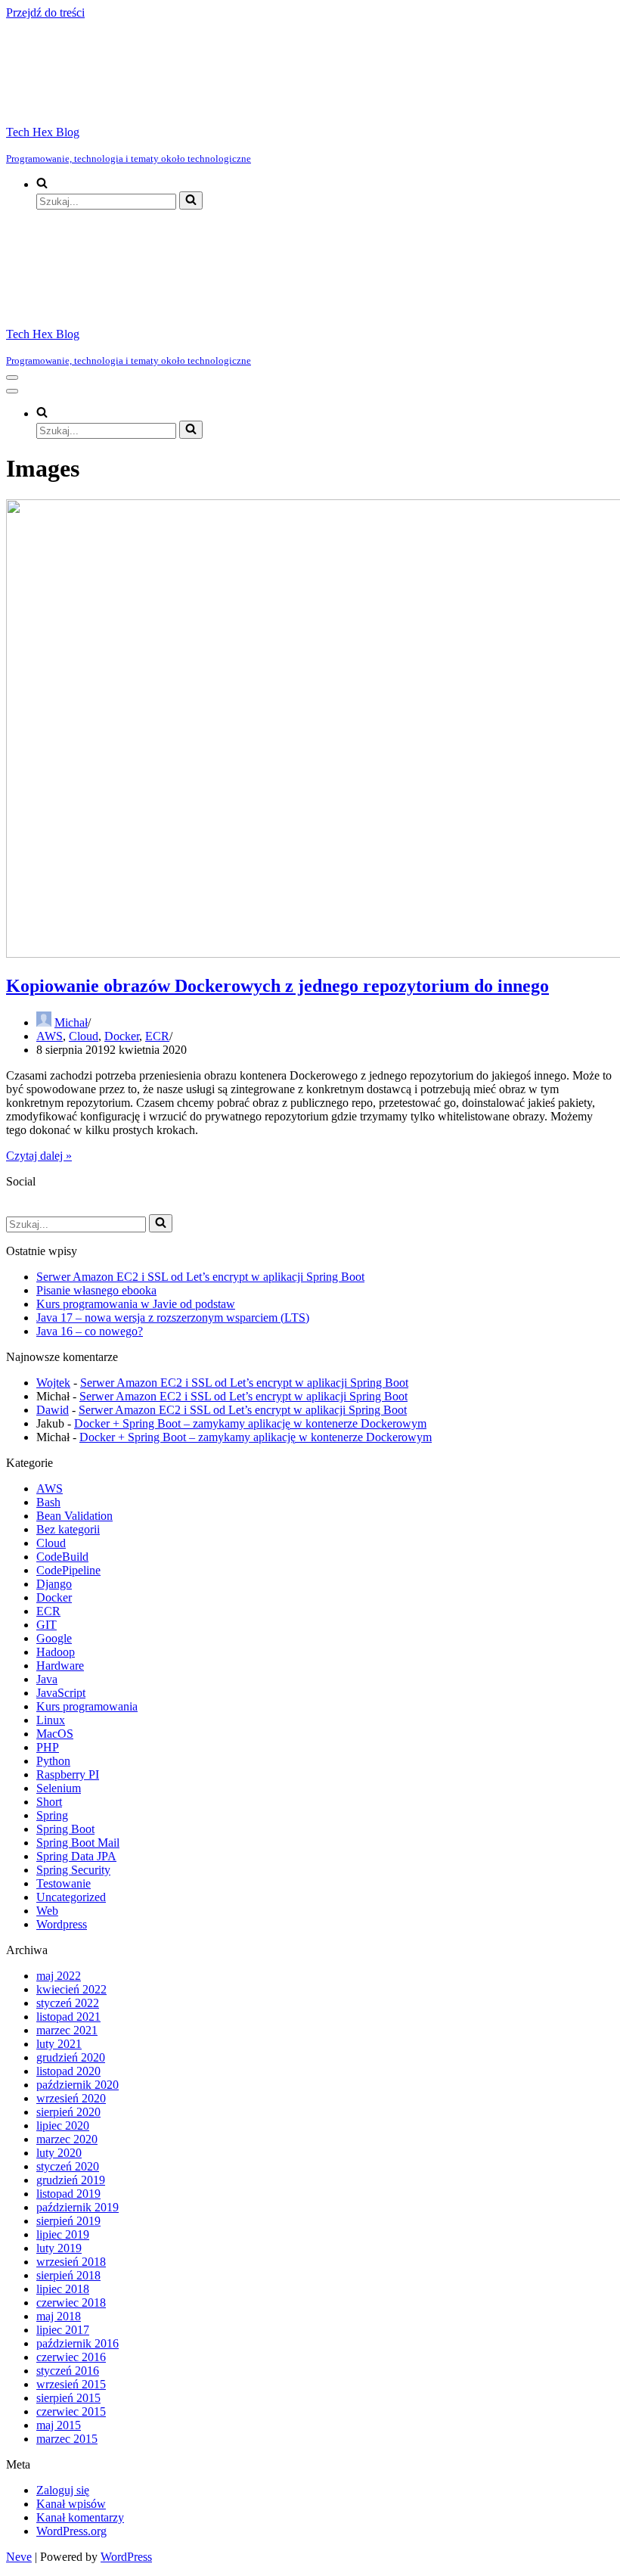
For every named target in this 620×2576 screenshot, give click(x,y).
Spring (52, 1815)
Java (47, 1679)
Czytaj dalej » (39, 1156)
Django (54, 1584)
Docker (122, 1036)
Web (47, 1911)
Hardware (60, 1666)
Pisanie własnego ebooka (96, 1290)
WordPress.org (71, 2531)
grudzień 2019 (71, 2180)
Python (53, 1761)
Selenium (59, 1788)
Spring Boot (65, 1829)
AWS (50, 1036)
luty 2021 (59, 2044)
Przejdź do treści (45, 12)
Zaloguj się (63, 2490)
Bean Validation (74, 1516)
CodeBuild (62, 1557)
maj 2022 (59, 1976)
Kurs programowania (87, 1706)
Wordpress (62, 1924)
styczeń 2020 (68, 2166)
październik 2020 (77, 2085)
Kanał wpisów (71, 2504)
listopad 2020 (68, 2071)
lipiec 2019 (63, 2234)
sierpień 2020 (68, 2112)
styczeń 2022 (68, 2003)
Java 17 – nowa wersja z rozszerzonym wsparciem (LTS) (173, 1318)
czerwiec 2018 (71, 2303)
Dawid (53, 1410)
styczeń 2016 (68, 2371)
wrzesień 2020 (71, 2098)
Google (54, 1638)
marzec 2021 (67, 2030)
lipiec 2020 (63, 2125)
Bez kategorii (68, 1529)
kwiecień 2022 (71, 1989)
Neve (19, 2557)
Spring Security (73, 1870)
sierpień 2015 (68, 2398)
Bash (48, 1502)
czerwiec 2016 (71, 2357)
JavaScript (61, 1693)
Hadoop (56, 1652)
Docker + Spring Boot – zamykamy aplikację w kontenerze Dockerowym (250, 1423)
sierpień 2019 (68, 2221)
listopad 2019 (68, 2194)
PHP (48, 1747)
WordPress (126, 2557)
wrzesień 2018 (71, 2262)
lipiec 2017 (63, 2330)
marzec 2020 (67, 2139)
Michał (71, 1022)
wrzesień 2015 (71, 2384)
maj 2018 (59, 2316)
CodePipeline (68, 1570)
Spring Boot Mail (78, 1843)
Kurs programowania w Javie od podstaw (136, 1304)
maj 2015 (59, 2425)
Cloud (84, 1036)
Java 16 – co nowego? (90, 1331)
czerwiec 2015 (71, 2411)
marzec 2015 (67, 2439)
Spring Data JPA (76, 1856)
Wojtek (53, 1383)
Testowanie (64, 1883)
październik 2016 (77, 2343)
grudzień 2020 (71, 2057)
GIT (46, 1625)
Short (49, 1802)
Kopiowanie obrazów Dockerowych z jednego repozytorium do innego (277, 986)
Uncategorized (71, 1897)
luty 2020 (59, 2153)
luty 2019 (59, 2248)
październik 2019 (77, 2207)
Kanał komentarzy (80, 2517)
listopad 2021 (68, 2017)
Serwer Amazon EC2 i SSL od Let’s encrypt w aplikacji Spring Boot (200, 1277)
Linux (51, 1720)
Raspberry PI (68, 1774)
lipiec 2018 (63, 2289)
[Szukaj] (191, 200)
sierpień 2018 (68, 2275)
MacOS (55, 1734)
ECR (157, 1036)
